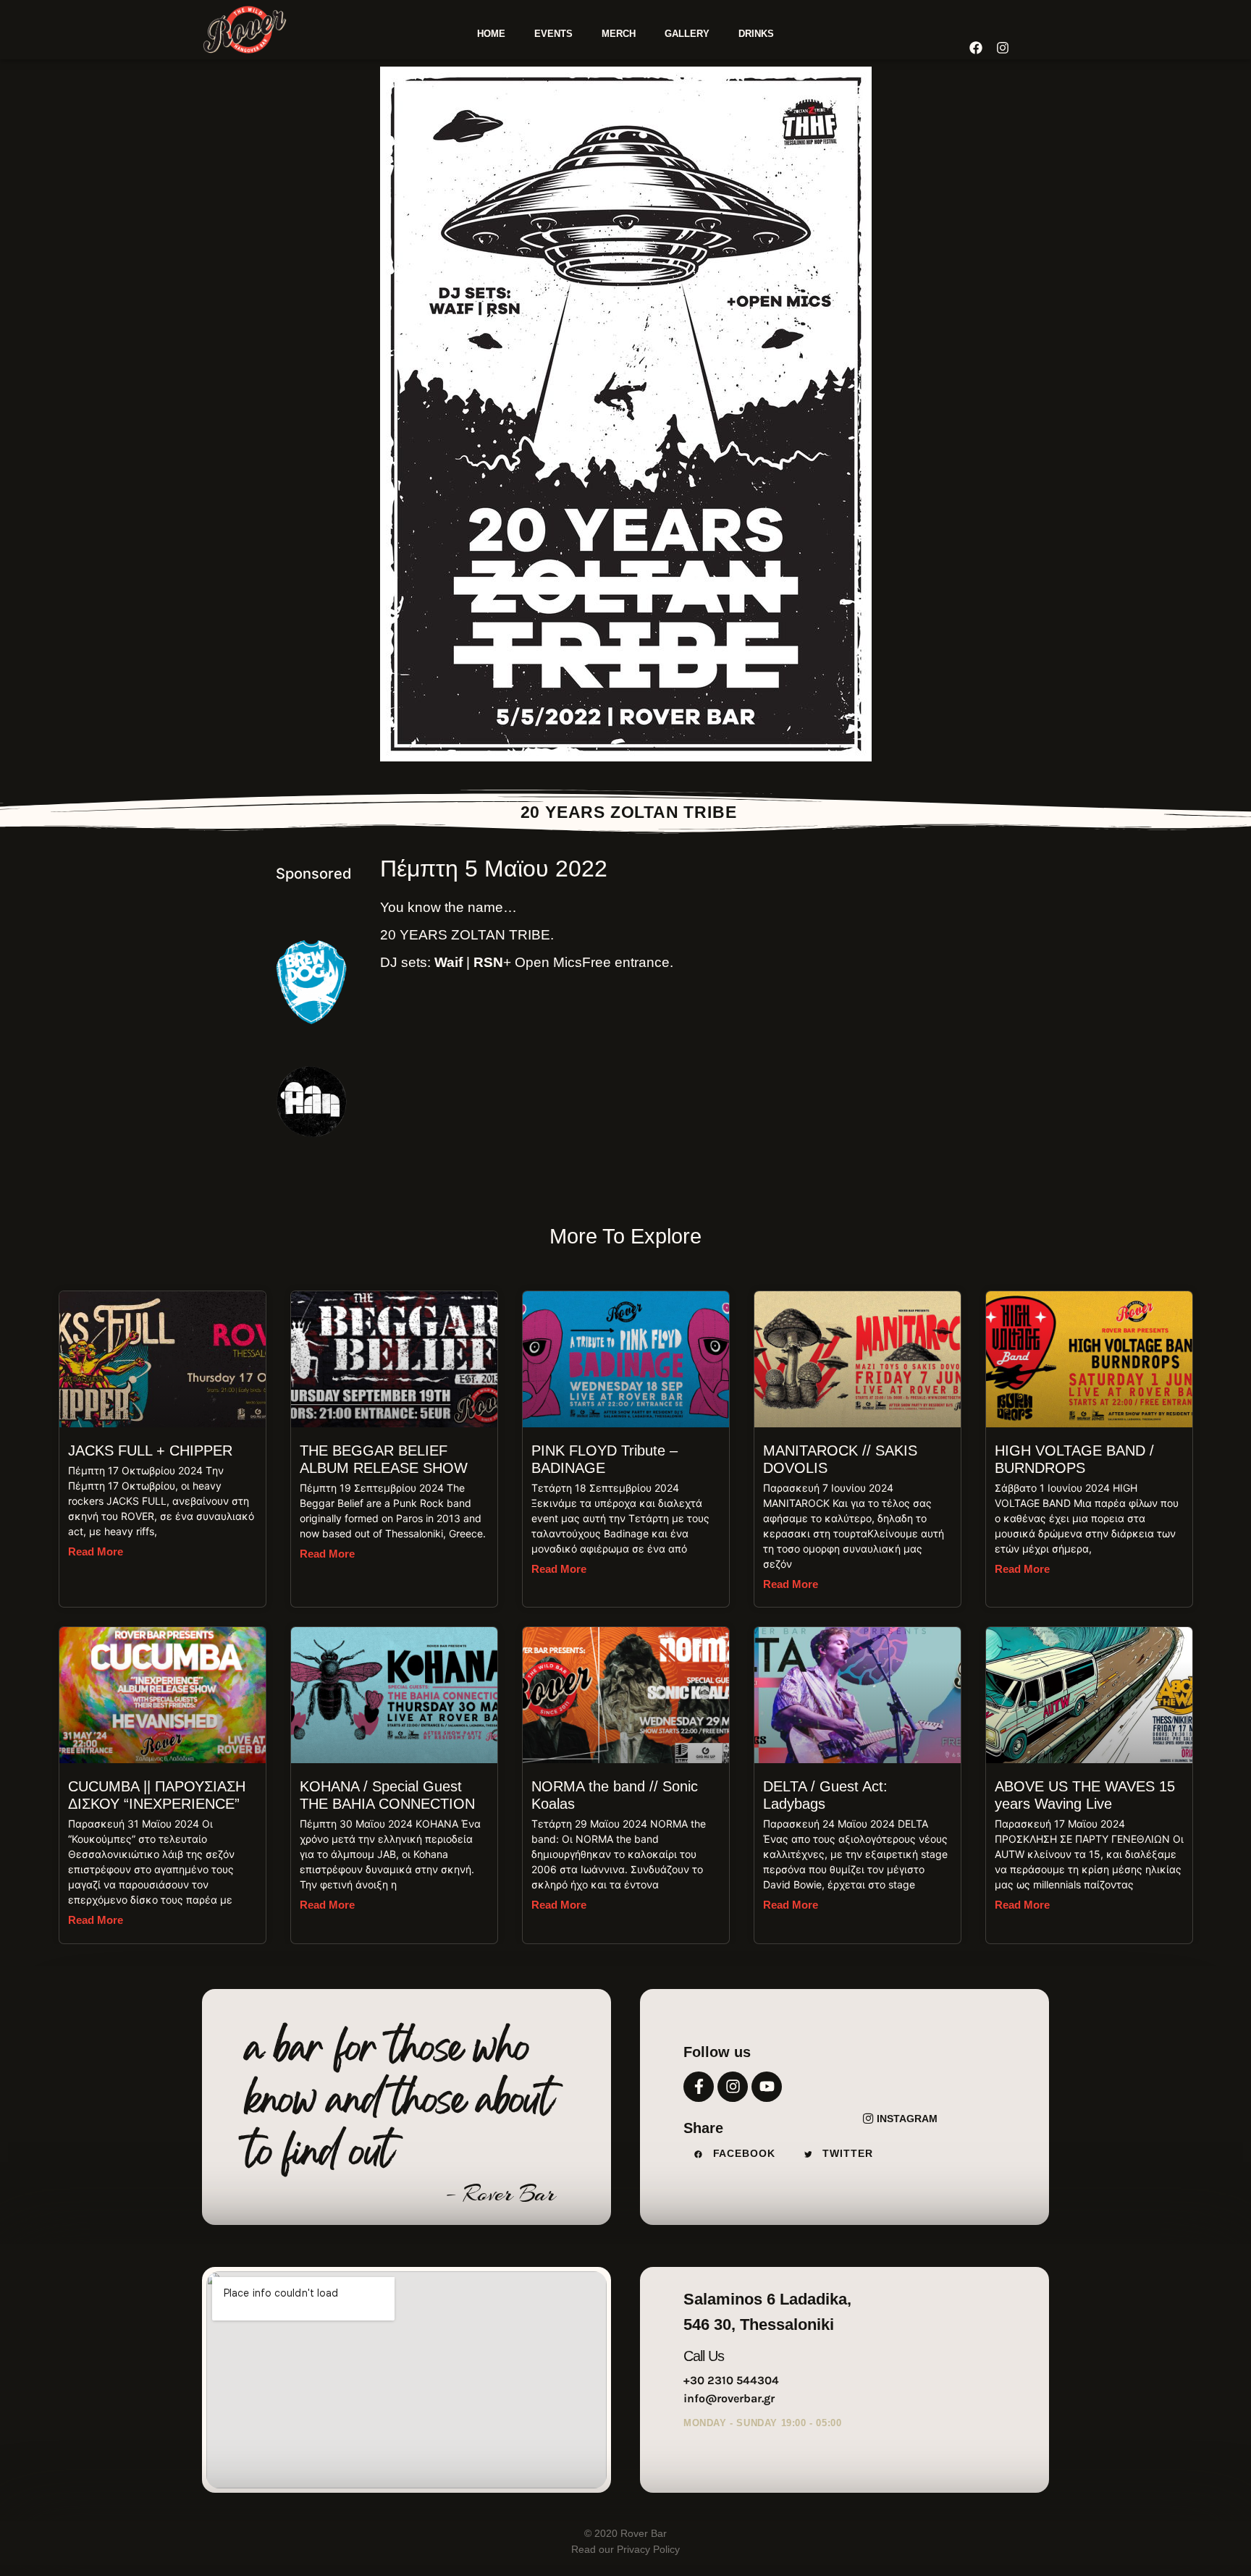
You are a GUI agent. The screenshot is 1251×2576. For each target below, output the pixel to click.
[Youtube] (767, 2087)
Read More (96, 1551)
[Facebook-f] (699, 2087)
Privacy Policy (647, 2549)
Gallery (687, 34)
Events (553, 34)
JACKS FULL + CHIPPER (150, 1450)
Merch (619, 34)
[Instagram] (733, 2087)
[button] (738, 2154)
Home (491, 34)
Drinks (756, 34)
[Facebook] (975, 48)
